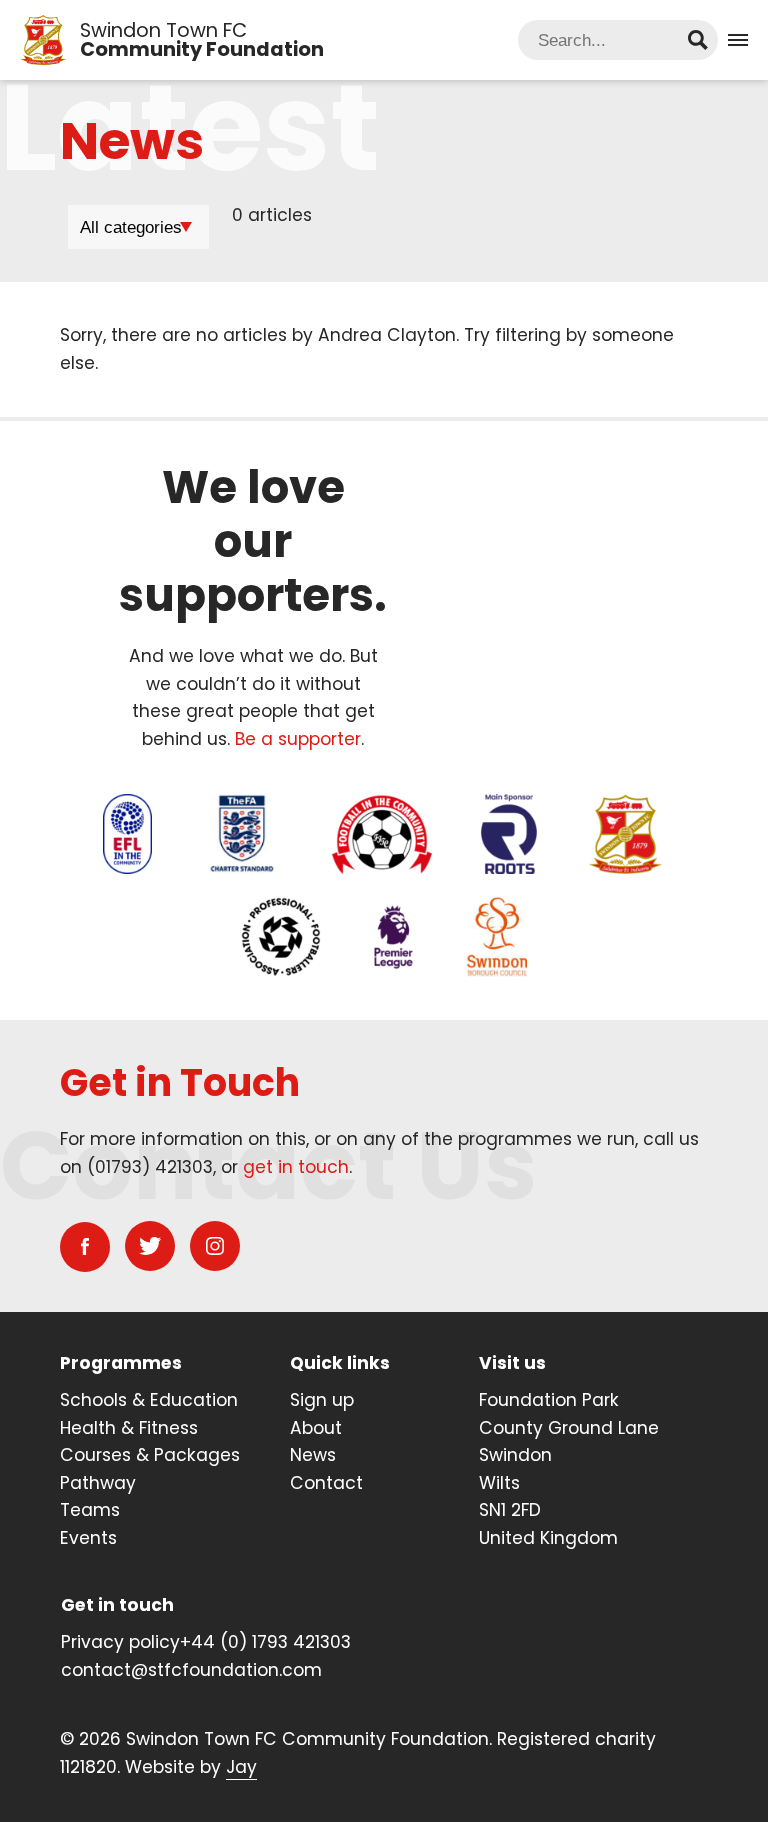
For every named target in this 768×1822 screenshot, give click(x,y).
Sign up (322, 1400)
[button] (738, 40)
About (316, 1428)
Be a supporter (298, 739)
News (313, 1455)
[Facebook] (85, 1247)
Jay (241, 1767)
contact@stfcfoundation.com (191, 1670)
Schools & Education (149, 1400)
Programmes (121, 1363)
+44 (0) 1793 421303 (265, 1642)
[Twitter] (150, 1246)
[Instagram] (215, 1246)
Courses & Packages (150, 1455)
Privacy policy (120, 1642)
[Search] (698, 40)
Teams (90, 1510)
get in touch (296, 1167)
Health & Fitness (129, 1428)
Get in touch (117, 1605)
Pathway (98, 1483)
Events (88, 1538)
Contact (326, 1483)
